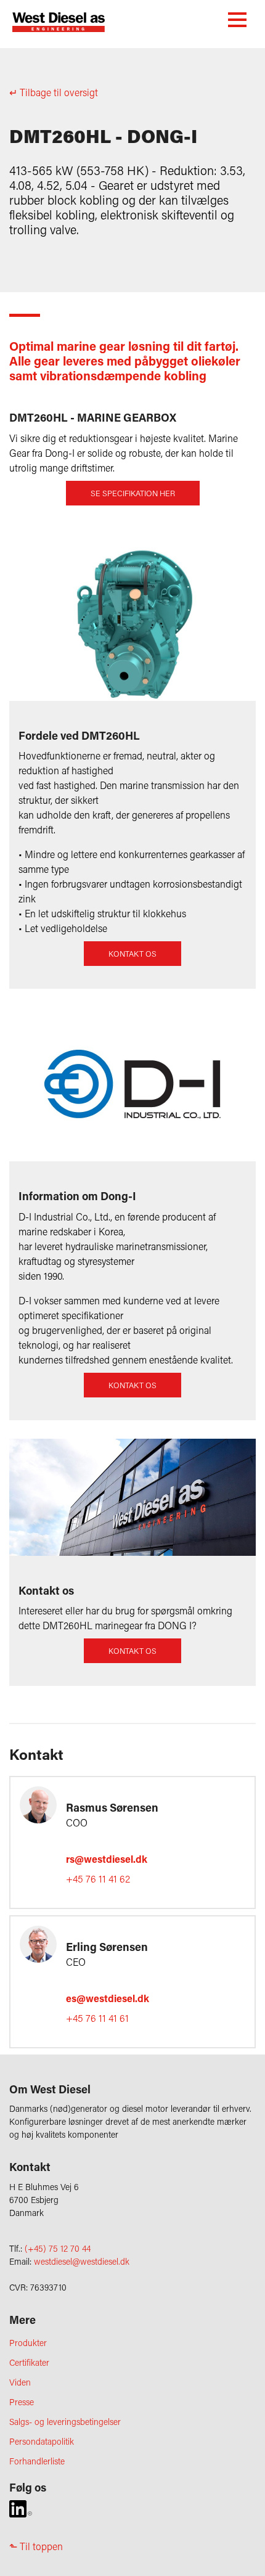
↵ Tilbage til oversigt (54, 92)
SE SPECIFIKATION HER (133, 493)
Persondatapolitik (42, 2441)
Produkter (28, 2343)
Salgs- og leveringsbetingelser (65, 2422)
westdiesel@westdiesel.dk (82, 2261)
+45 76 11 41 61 (97, 2018)
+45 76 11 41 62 (98, 1879)
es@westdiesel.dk (108, 1998)
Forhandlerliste (37, 2461)
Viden (20, 2382)
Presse (22, 2402)
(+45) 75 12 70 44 (58, 2248)
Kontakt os (132, 954)
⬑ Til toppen (36, 2546)
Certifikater (29, 2362)
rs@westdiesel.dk (107, 1859)
